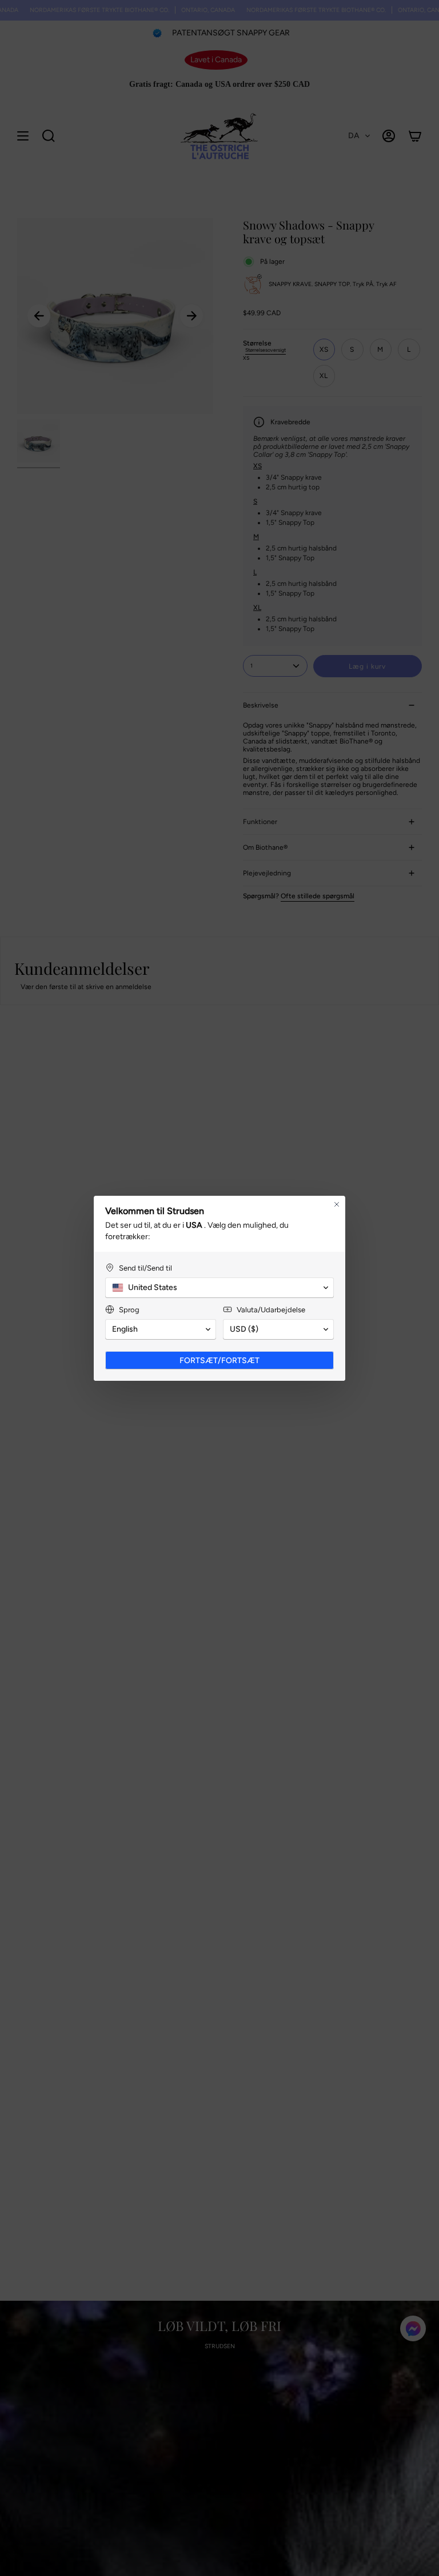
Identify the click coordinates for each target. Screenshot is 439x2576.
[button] (219, 1288)
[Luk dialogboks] (337, 1204)
